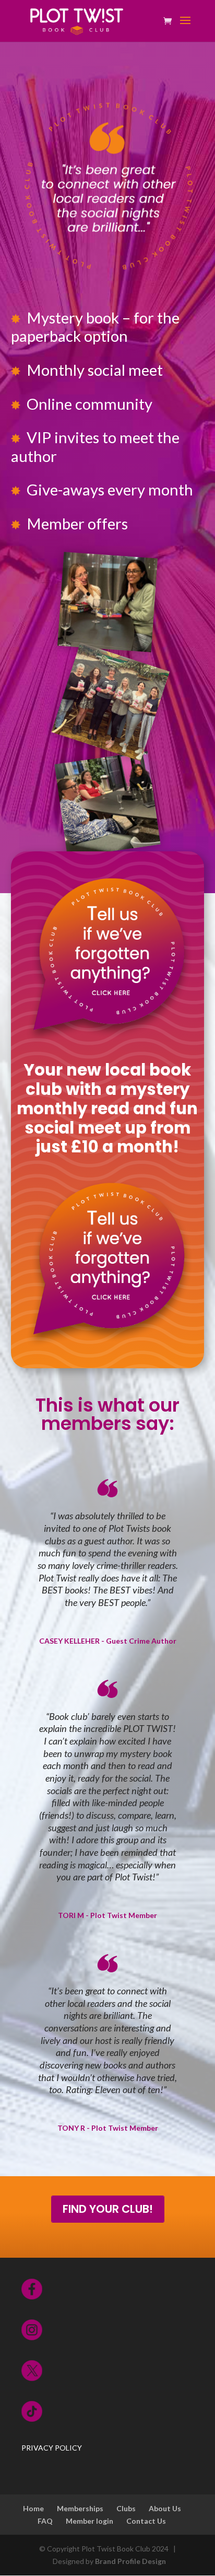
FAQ (45, 2521)
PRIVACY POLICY (52, 2448)
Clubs (126, 2508)
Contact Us (146, 2521)
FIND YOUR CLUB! (108, 2209)
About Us (165, 2508)
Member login (89, 2521)
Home (33, 2508)
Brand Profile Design (130, 2561)
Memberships (80, 2508)
